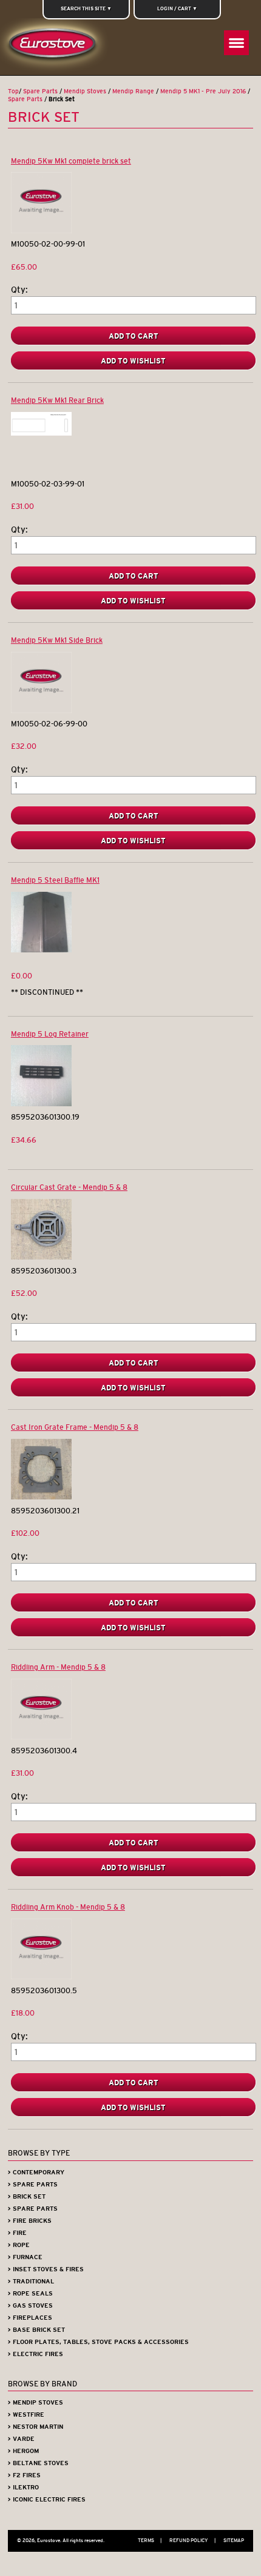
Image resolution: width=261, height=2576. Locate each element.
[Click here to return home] (55, 47)
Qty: (19, 290)
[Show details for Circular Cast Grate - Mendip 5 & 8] (41, 1257)
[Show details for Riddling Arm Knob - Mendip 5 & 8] (41, 1977)
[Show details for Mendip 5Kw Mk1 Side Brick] (41, 710)
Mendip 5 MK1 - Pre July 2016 (203, 91)
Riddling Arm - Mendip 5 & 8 (58, 1667)
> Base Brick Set (36, 2330)
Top (13, 91)
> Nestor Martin (36, 2427)
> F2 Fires (24, 2475)
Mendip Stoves (85, 91)
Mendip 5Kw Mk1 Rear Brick (57, 400)
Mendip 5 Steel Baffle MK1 (55, 880)
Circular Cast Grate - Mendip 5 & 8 (69, 1187)
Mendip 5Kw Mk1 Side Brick (57, 640)
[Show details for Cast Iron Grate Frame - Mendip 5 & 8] (41, 1497)
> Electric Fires (36, 2354)
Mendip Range (133, 91)
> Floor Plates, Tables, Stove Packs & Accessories (98, 2342)
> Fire (17, 2233)
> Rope (19, 2245)
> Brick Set (27, 2196)
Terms (150, 2540)
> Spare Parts (33, 2184)
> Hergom (23, 2451)
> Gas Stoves (30, 2305)
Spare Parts (40, 91)
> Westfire (26, 2415)
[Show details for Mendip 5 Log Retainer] (41, 1104)
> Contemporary (36, 2172)
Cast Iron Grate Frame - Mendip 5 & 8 (75, 1427)
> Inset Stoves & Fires (46, 2269)
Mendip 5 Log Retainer (50, 1034)
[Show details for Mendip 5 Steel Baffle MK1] (41, 950)
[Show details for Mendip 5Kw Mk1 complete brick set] (41, 231)
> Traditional (31, 2281)
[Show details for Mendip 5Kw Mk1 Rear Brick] (41, 433)
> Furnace (25, 2257)
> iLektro (23, 2487)
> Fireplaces (30, 2318)
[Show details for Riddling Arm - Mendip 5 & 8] (41, 1737)
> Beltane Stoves (38, 2463)
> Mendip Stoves (36, 2402)
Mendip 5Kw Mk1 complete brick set (71, 161)
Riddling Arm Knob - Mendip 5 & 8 (68, 1907)
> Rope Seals (30, 2293)
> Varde (21, 2439)
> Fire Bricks (30, 2221)
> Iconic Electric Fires (47, 2499)
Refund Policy (192, 2540)
